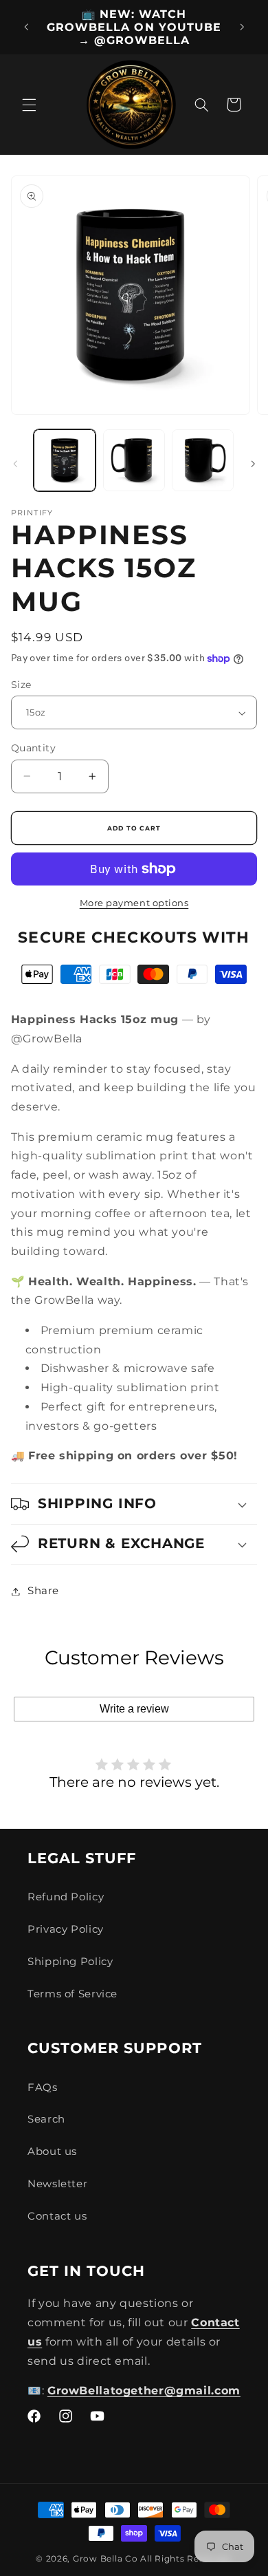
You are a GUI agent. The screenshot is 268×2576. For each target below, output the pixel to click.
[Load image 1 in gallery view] (65, 460)
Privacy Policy (66, 1929)
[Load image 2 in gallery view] (134, 460)
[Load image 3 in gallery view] (203, 460)
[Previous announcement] (26, 28)
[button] (29, 105)
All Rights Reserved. (186, 2559)
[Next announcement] (242, 28)
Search (46, 2119)
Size (21, 685)
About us (52, 2151)
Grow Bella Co (105, 2559)
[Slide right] (253, 464)
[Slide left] (15, 464)
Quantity (33, 748)
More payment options (134, 903)
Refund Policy (66, 1897)
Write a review (134, 1709)
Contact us (57, 2216)
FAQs (43, 2087)
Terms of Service (72, 1994)
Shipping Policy (70, 1962)
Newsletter (57, 2184)
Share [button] (43, 1591)
